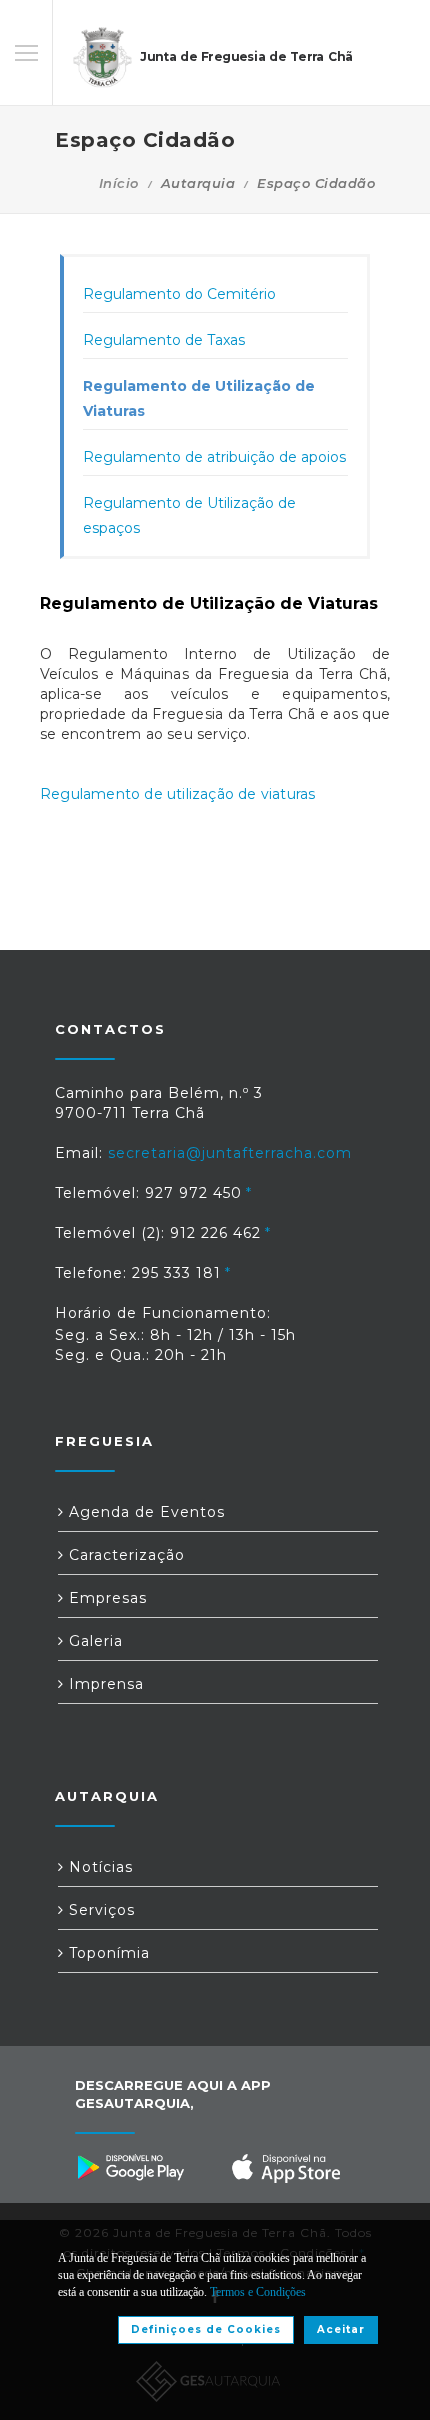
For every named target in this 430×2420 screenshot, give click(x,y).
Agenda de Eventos (144, 1512)
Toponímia (107, 1953)
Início (119, 183)
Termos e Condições (258, 2292)
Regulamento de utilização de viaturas (177, 794)
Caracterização (124, 1555)
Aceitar (341, 2329)
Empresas (105, 1598)
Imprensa (104, 1684)
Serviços (99, 1910)
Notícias (98, 1867)
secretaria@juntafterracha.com (230, 1153)
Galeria (93, 1641)
